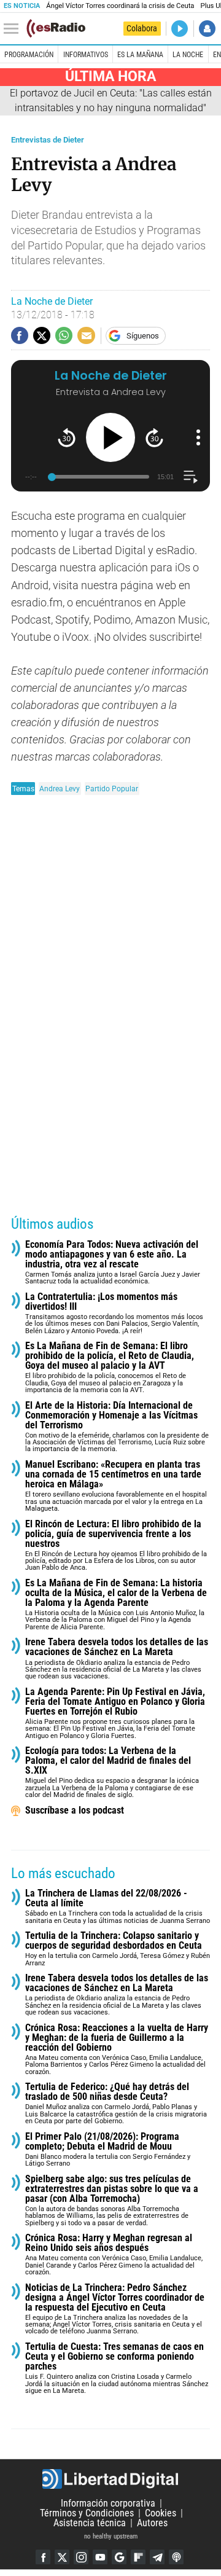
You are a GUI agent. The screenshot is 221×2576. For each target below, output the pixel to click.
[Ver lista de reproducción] (191, 477)
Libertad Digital (110, 2479)
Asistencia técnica (90, 2523)
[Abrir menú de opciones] (198, 437)
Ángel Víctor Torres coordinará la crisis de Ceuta (120, 6)
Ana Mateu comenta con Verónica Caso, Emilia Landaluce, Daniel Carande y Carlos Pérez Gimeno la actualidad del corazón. (114, 2255)
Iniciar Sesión (207, 29)
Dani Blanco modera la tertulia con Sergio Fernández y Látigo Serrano (108, 2150)
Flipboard (138, 2557)
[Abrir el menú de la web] (14, 29)
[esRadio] (56, 28)
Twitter (62, 2557)
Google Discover (119, 2557)
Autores (152, 2523)
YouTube (100, 2557)
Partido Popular (112, 789)
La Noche (188, 55)
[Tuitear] (42, 335)
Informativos (86, 55)
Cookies (161, 2513)
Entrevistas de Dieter (48, 140)
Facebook (43, 2557)
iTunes (176, 2557)
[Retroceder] (67, 438)
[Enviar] (64, 335)
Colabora (142, 28)
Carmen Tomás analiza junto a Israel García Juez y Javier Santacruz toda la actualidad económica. (113, 1263)
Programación (29, 55)
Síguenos (143, 336)
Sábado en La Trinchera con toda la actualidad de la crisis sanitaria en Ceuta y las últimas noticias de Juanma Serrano (118, 1907)
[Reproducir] (110, 437)
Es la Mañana (140, 55)
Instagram (81, 2557)
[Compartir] (20, 335)
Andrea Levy (60, 789)
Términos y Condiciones (87, 2513)
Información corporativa (108, 2503)
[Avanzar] (154, 438)
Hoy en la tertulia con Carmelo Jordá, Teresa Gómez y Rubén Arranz (118, 1949)
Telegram (157, 2557)
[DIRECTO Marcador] (180, 29)
